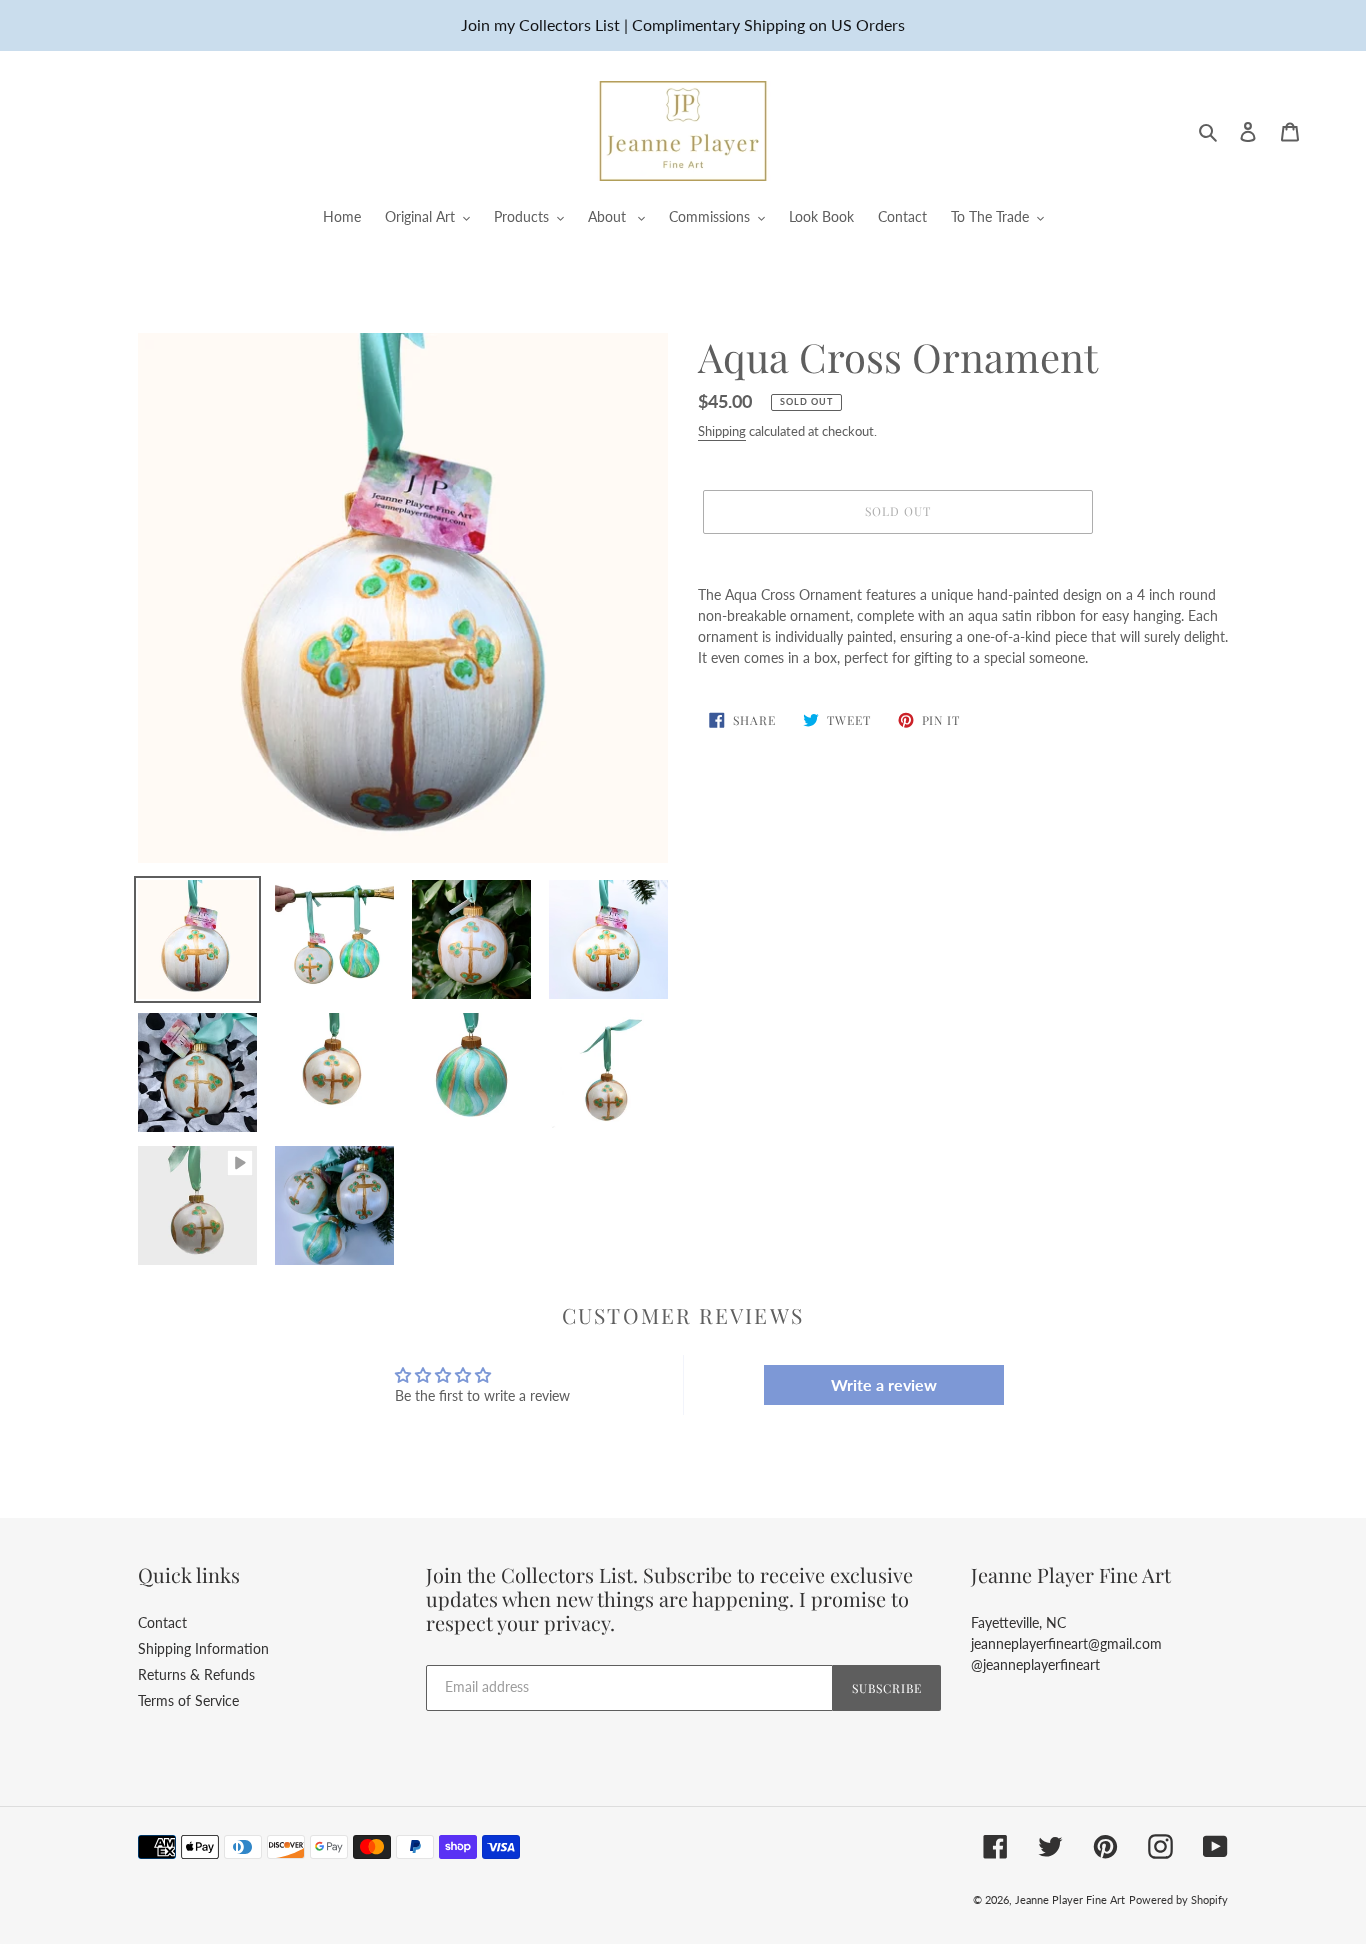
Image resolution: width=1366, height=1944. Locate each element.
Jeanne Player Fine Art (1070, 1899)
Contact (162, 1622)
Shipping (722, 431)
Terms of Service (188, 1700)
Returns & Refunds (196, 1674)
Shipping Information (203, 1648)
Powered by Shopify (1178, 1899)
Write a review (884, 1384)
